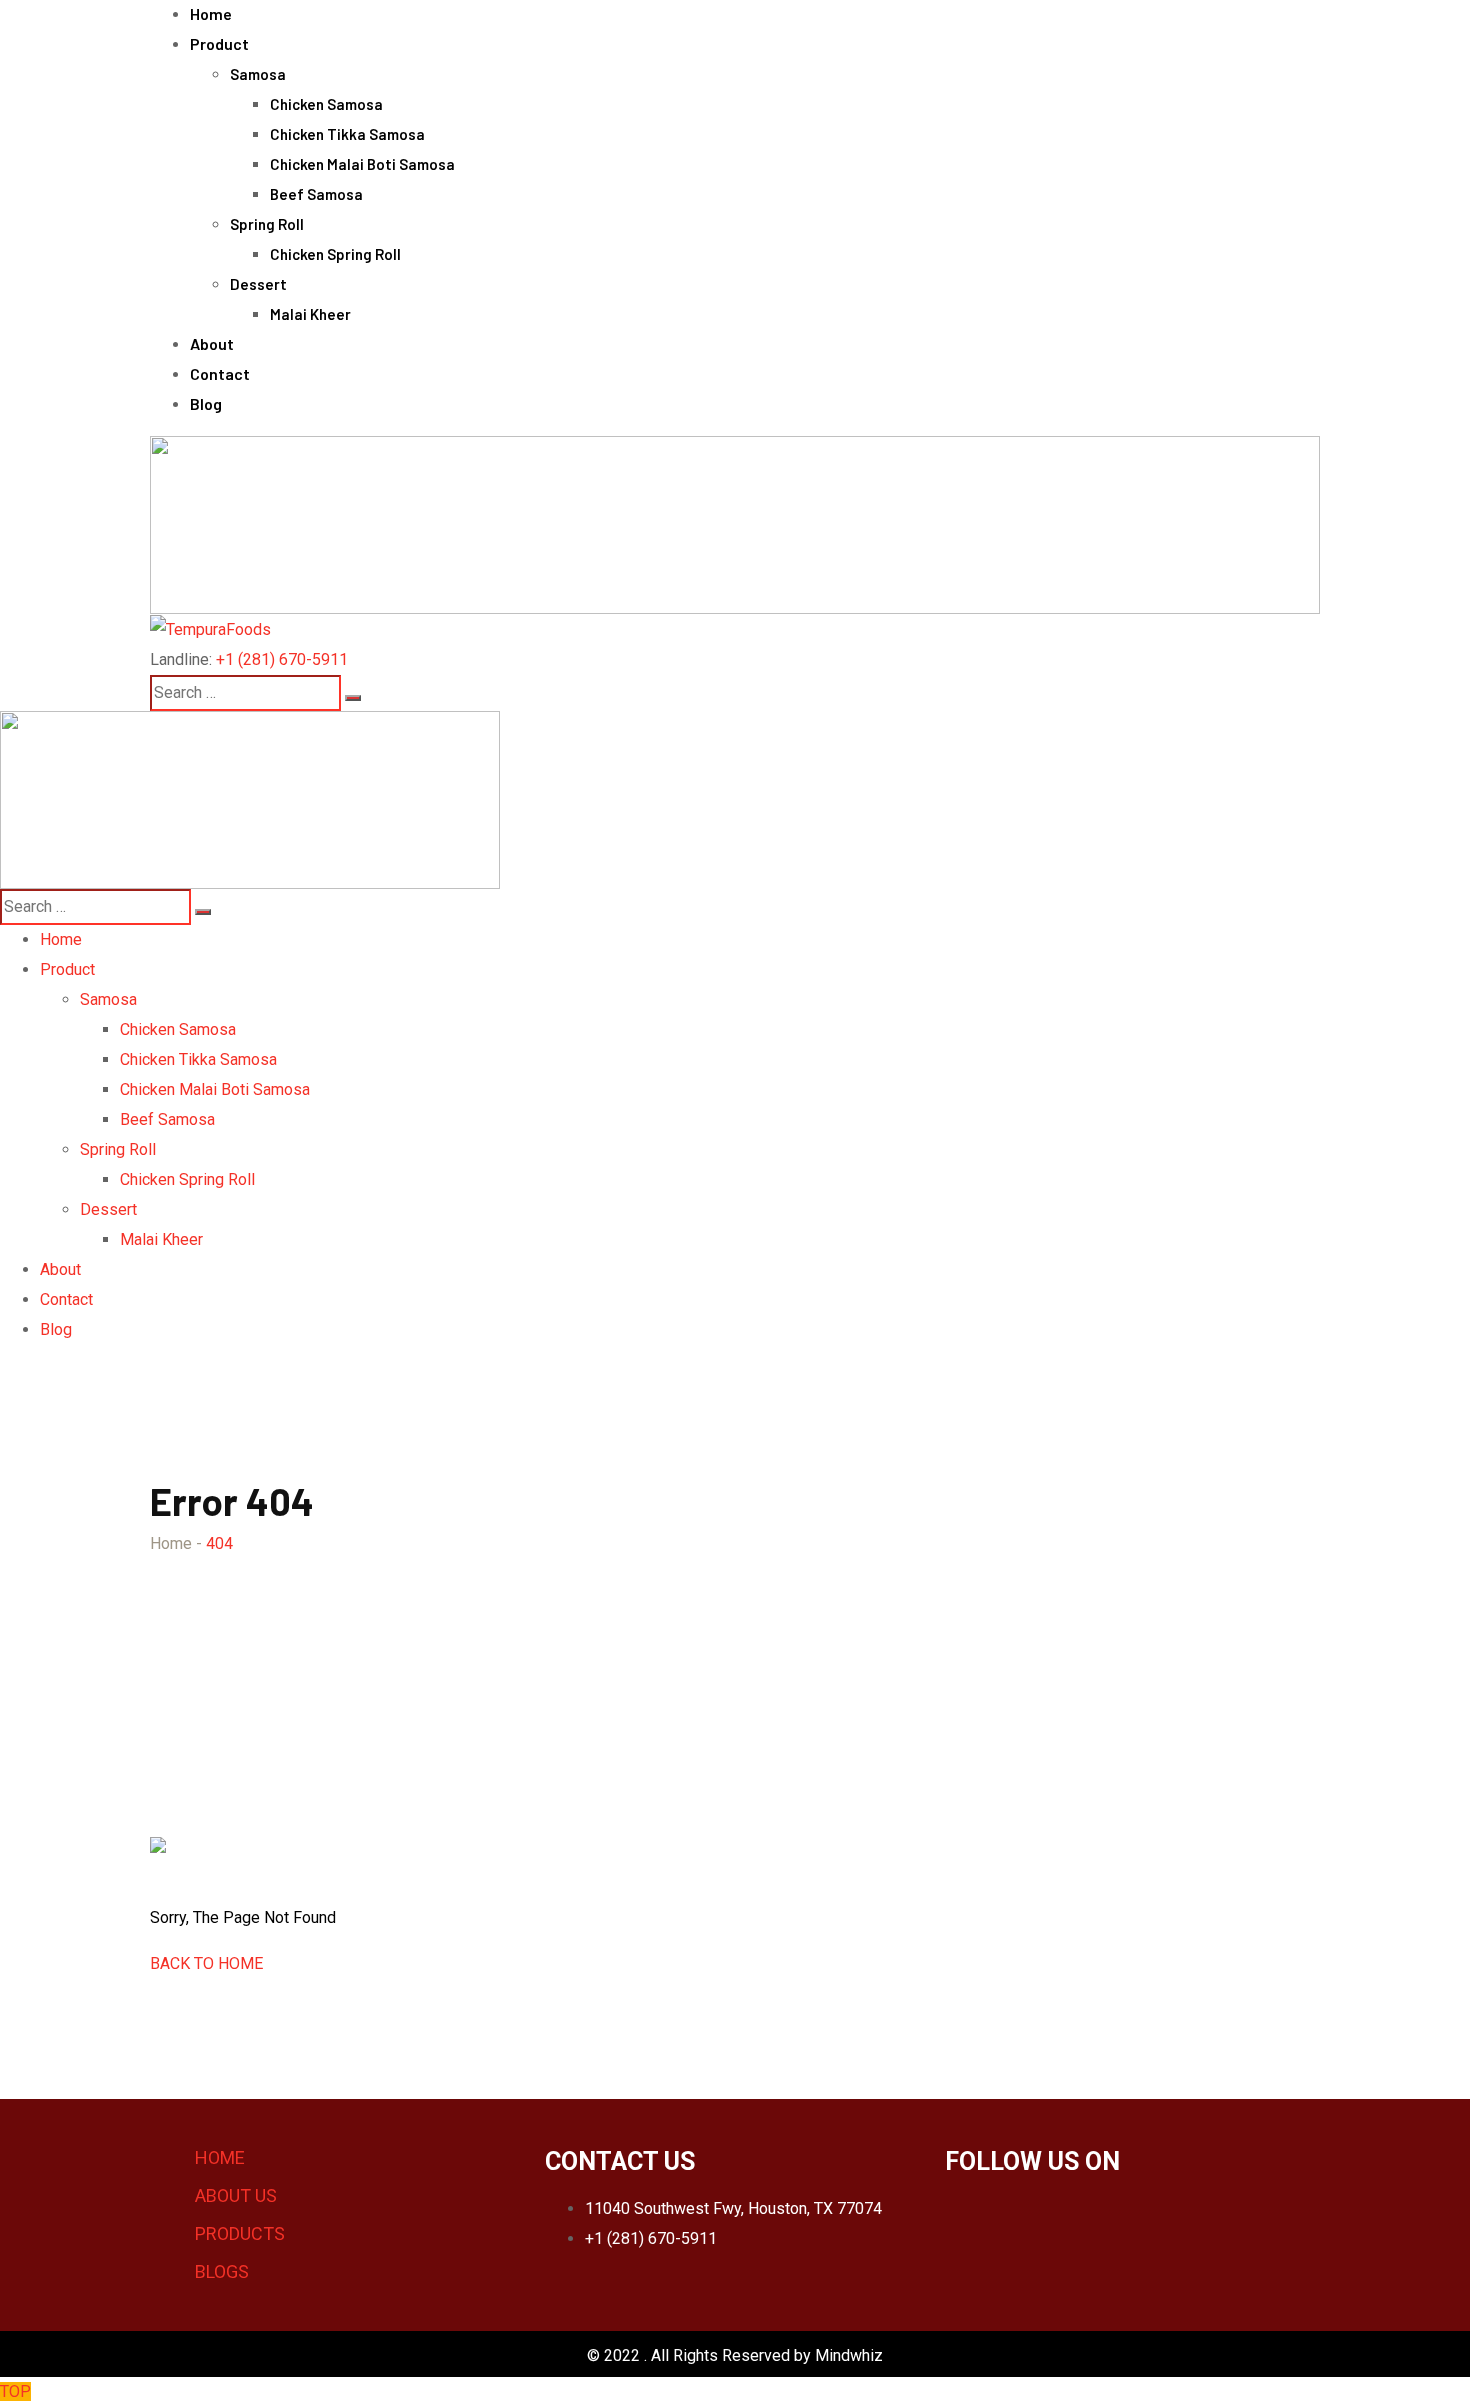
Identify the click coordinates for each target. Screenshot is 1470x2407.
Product (219, 43)
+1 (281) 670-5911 (282, 659)
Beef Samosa (316, 194)
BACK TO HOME (206, 1963)
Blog (206, 403)
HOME (220, 2157)
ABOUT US (236, 2195)
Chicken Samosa (326, 104)
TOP (15, 2391)
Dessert (258, 284)
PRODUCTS (240, 2233)
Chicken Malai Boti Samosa (362, 164)
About (212, 343)
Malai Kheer (310, 314)
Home (211, 13)
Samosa (258, 74)
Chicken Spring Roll (335, 254)
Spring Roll (267, 224)
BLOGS (222, 2271)
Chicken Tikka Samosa (347, 134)
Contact (220, 373)
